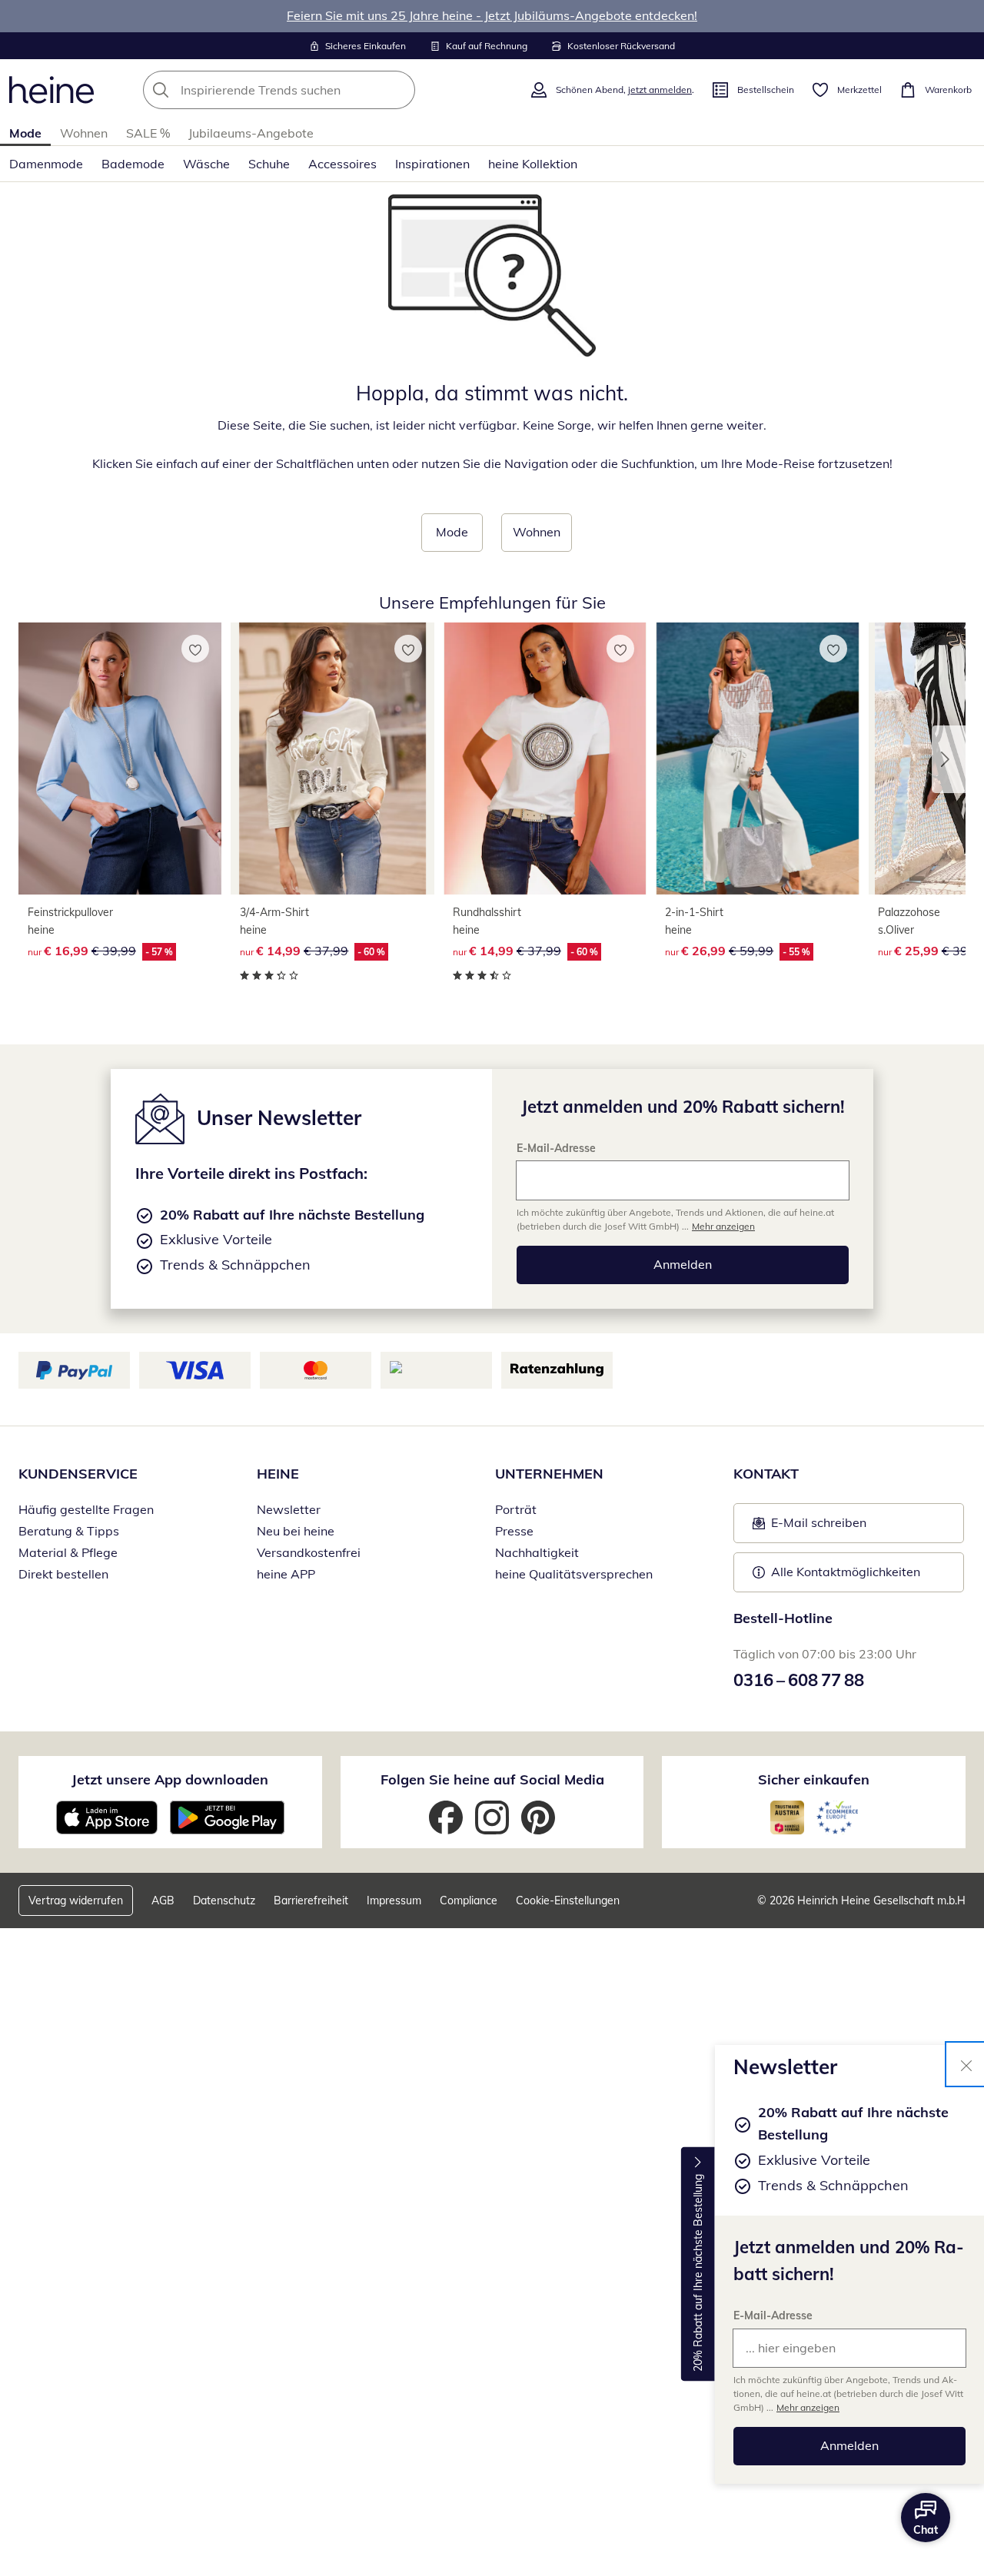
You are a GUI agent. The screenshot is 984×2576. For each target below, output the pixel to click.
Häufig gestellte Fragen (86, 1509)
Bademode (133, 164)
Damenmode (46, 164)
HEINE (278, 1474)
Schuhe (269, 164)
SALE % (148, 133)
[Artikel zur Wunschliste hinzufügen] (195, 649)
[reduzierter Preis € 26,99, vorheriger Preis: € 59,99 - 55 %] (757, 759)
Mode (25, 133)
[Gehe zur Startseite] (52, 90)
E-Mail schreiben (809, 1527)
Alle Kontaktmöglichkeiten (846, 1572)
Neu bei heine (296, 1531)
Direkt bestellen (63, 1574)
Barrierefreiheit (311, 1900)
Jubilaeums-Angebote (251, 133)
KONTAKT (766, 1474)
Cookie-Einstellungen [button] (568, 1900)
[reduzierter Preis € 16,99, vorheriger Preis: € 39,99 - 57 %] (120, 759)
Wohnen (84, 133)
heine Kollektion (533, 164)
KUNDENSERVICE (78, 1474)
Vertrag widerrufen (76, 1900)
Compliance (469, 1900)
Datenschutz (224, 1900)
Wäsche (206, 164)
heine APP (286, 1574)
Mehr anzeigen (808, 2407)
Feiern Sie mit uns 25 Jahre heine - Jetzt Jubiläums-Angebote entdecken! (492, 15)
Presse (514, 1531)
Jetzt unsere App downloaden (170, 1779)
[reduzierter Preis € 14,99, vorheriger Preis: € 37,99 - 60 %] (332, 759)
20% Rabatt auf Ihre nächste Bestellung (698, 2273)
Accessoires (342, 164)
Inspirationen (432, 164)
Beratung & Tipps (69, 1531)
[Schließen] (966, 2064)
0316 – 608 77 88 (799, 1680)
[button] (949, 759)
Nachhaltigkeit (537, 1552)
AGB (163, 1900)
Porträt (516, 1509)
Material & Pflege (68, 1552)
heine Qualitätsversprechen (574, 1574)
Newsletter (289, 1509)
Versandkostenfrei (309, 1552)
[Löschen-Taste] (399, 90)
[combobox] (313, 90)
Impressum (394, 1900)
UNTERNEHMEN (549, 1474)
